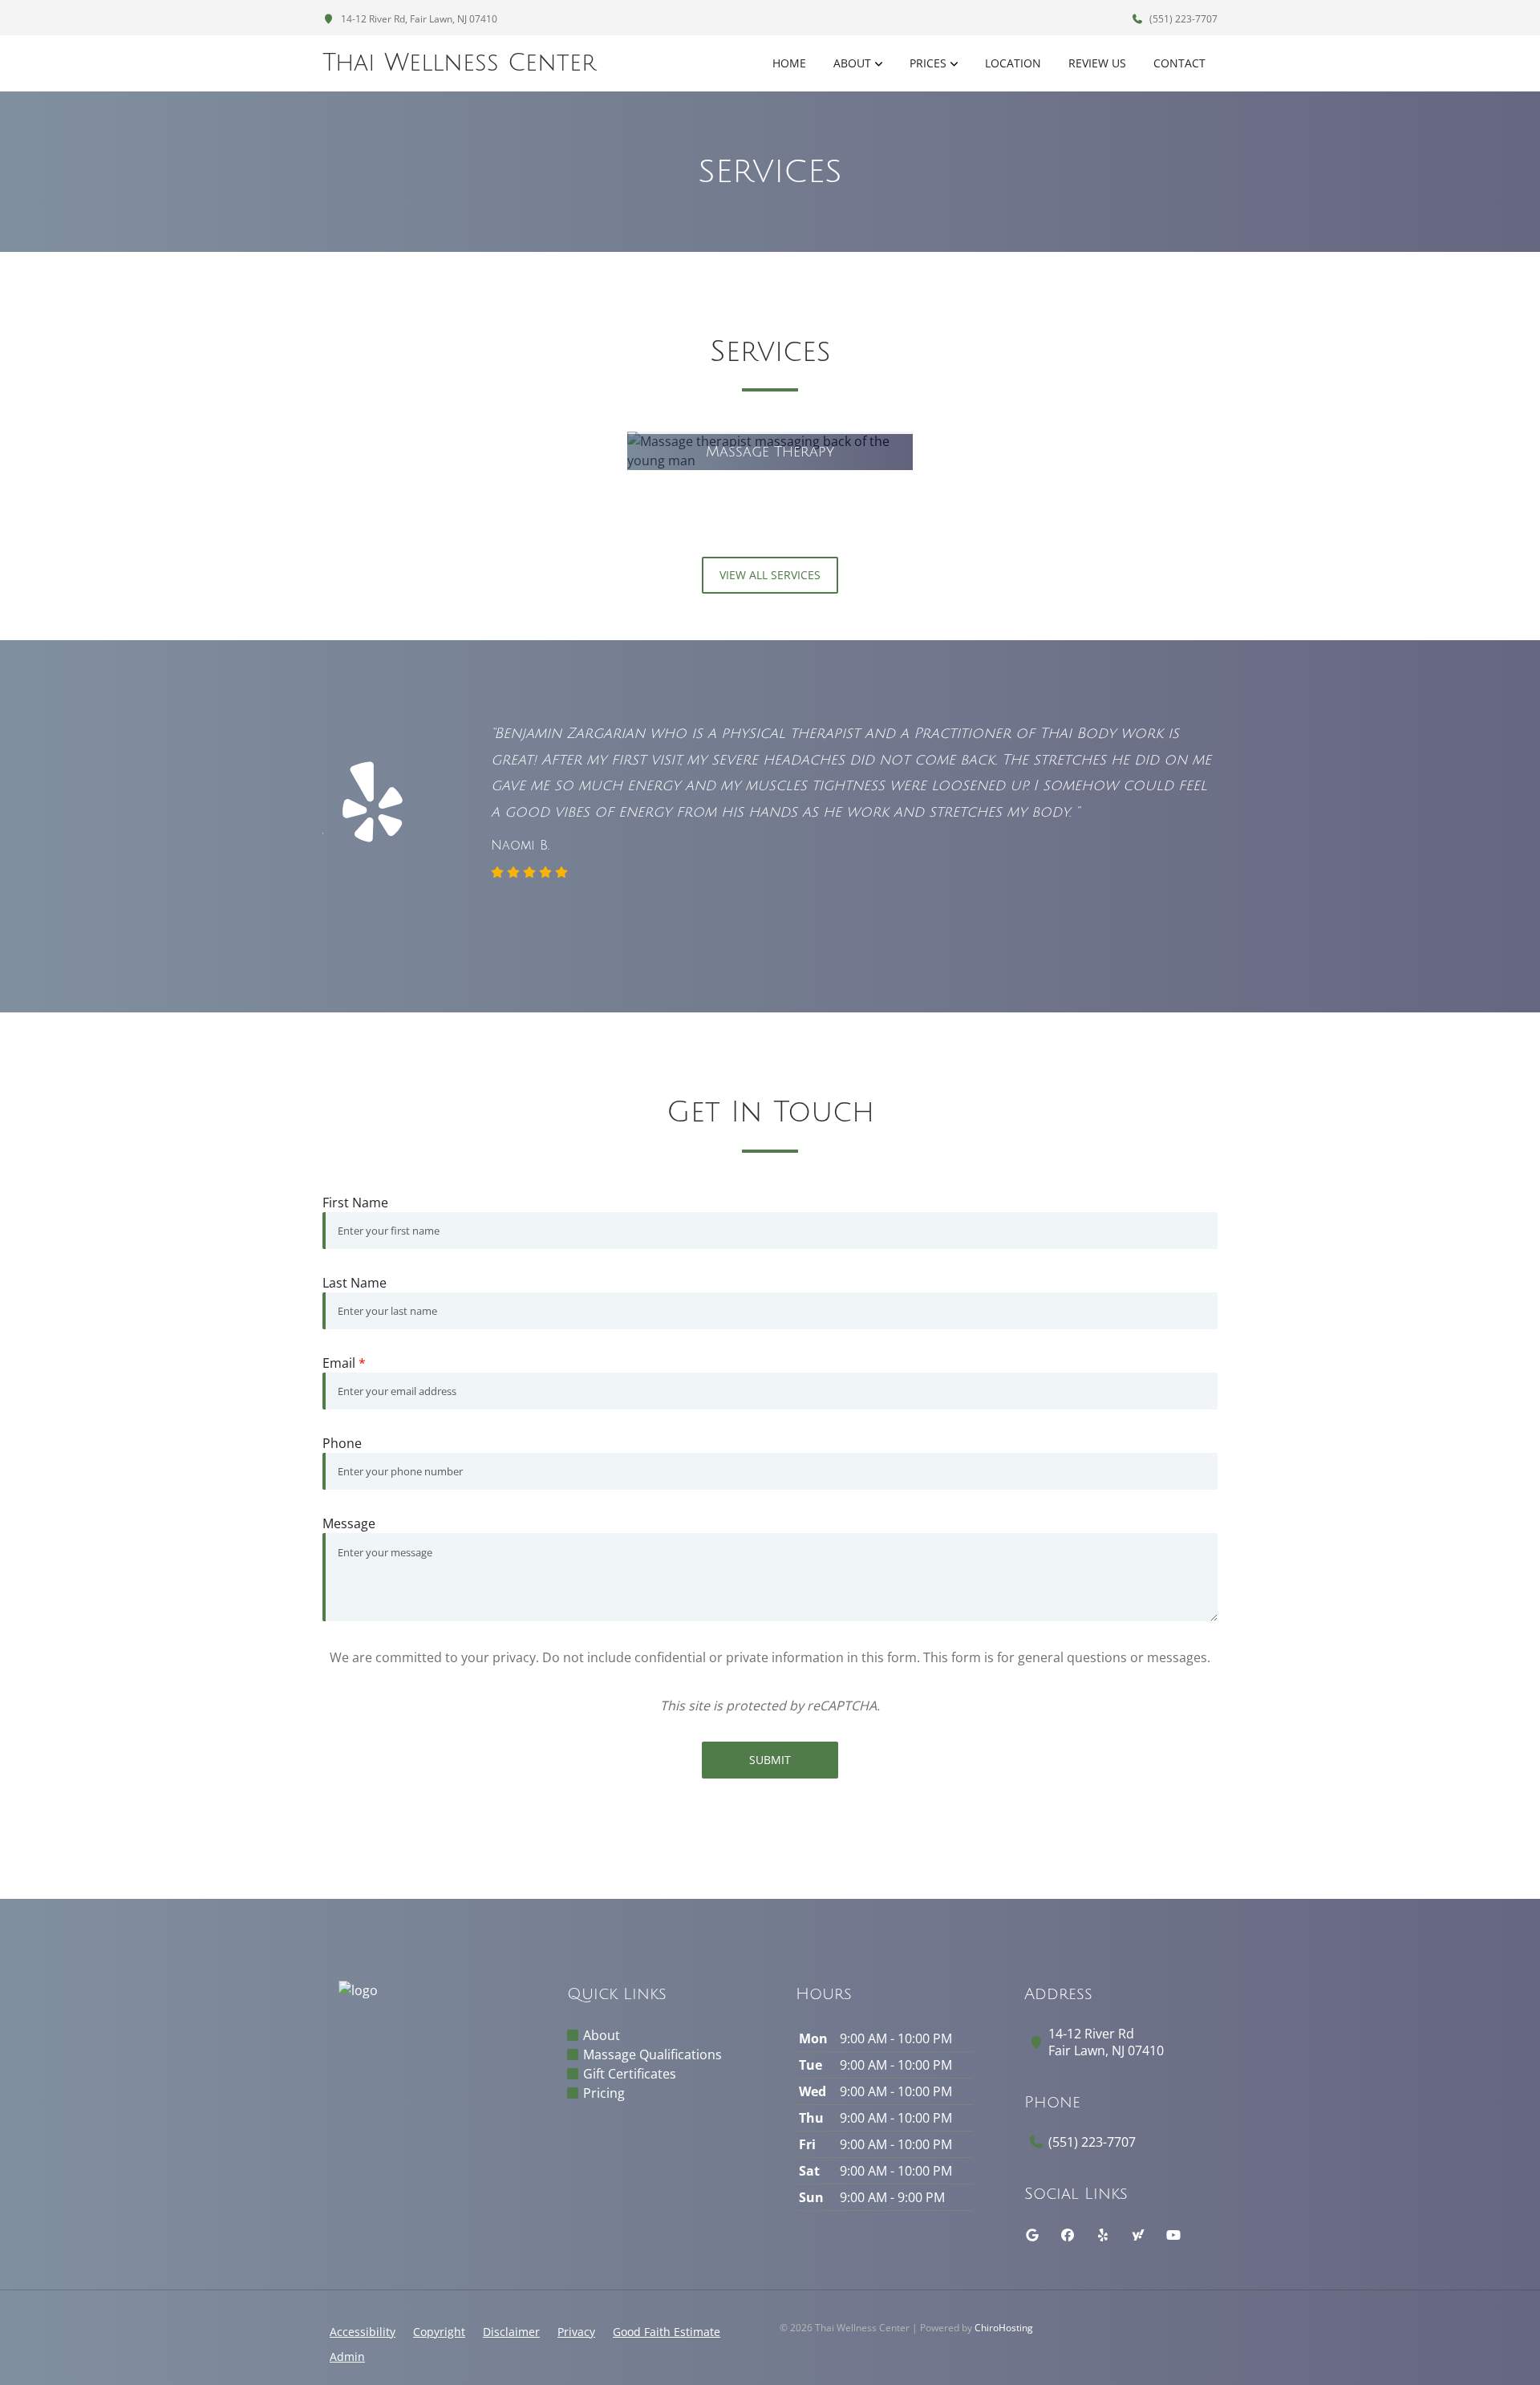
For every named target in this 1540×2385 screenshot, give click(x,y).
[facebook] (1068, 2235)
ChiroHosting (1004, 2328)
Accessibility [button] (363, 2332)
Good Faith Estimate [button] (667, 2332)
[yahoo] (1138, 2235)
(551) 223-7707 (1182, 19)
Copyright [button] (439, 2332)
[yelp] (1103, 2235)
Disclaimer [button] (511, 2332)
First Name (355, 1203)
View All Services (770, 575)
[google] (1032, 2235)
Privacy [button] (576, 2332)
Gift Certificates (630, 2074)
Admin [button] (347, 2357)
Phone (342, 1443)
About (852, 63)
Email (344, 1363)
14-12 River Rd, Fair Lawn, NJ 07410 (418, 19)
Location (1013, 63)
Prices (928, 63)
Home (789, 63)
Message (349, 1523)
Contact (1179, 63)
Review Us (1097, 63)
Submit (770, 1760)
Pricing (604, 2093)
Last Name (355, 1283)
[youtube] (1173, 2235)
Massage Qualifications (652, 2054)
